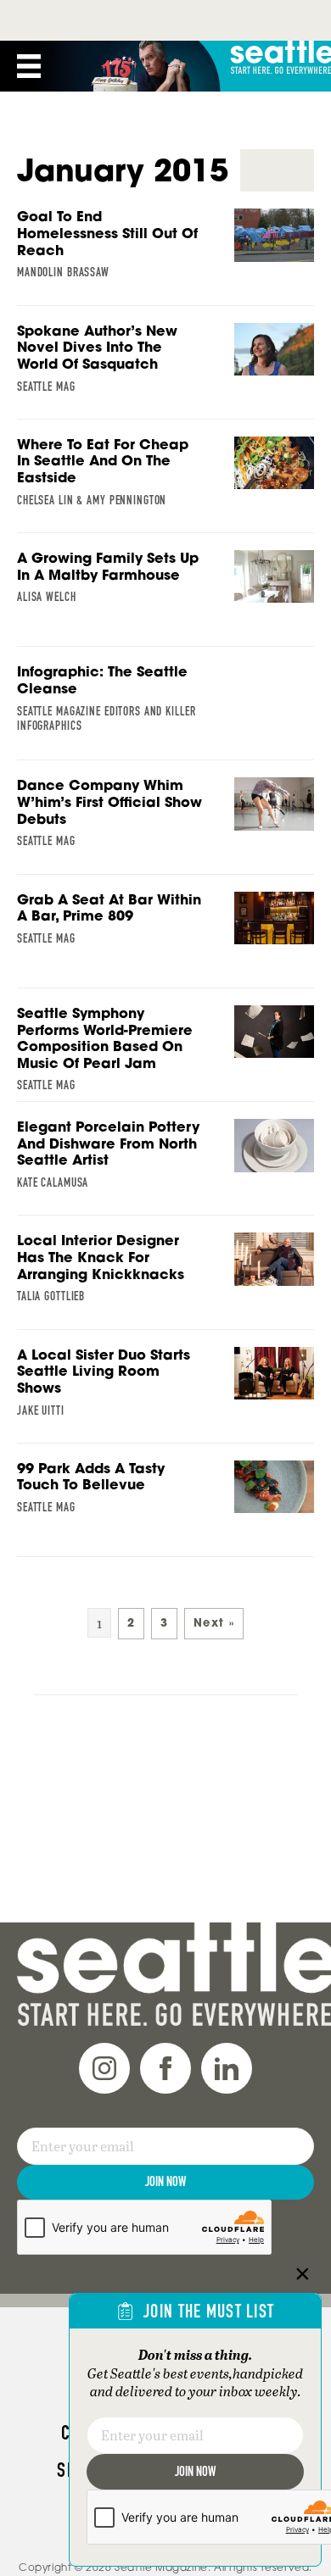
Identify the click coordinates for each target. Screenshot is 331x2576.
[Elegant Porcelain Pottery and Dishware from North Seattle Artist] (165, 1166)
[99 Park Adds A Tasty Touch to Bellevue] (165, 1508)
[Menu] (29, 66)
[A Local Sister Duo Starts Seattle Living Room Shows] (165, 1394)
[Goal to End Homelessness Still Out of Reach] (165, 256)
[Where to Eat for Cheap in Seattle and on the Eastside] (165, 484)
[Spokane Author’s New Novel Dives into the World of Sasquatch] (165, 370)
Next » (214, 1623)
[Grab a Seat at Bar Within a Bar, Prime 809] (165, 939)
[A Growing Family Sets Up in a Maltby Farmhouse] (165, 598)
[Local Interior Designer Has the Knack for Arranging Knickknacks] (165, 1280)
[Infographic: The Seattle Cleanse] (165, 711)
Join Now (165, 2181)
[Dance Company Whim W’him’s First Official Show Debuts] (165, 825)
